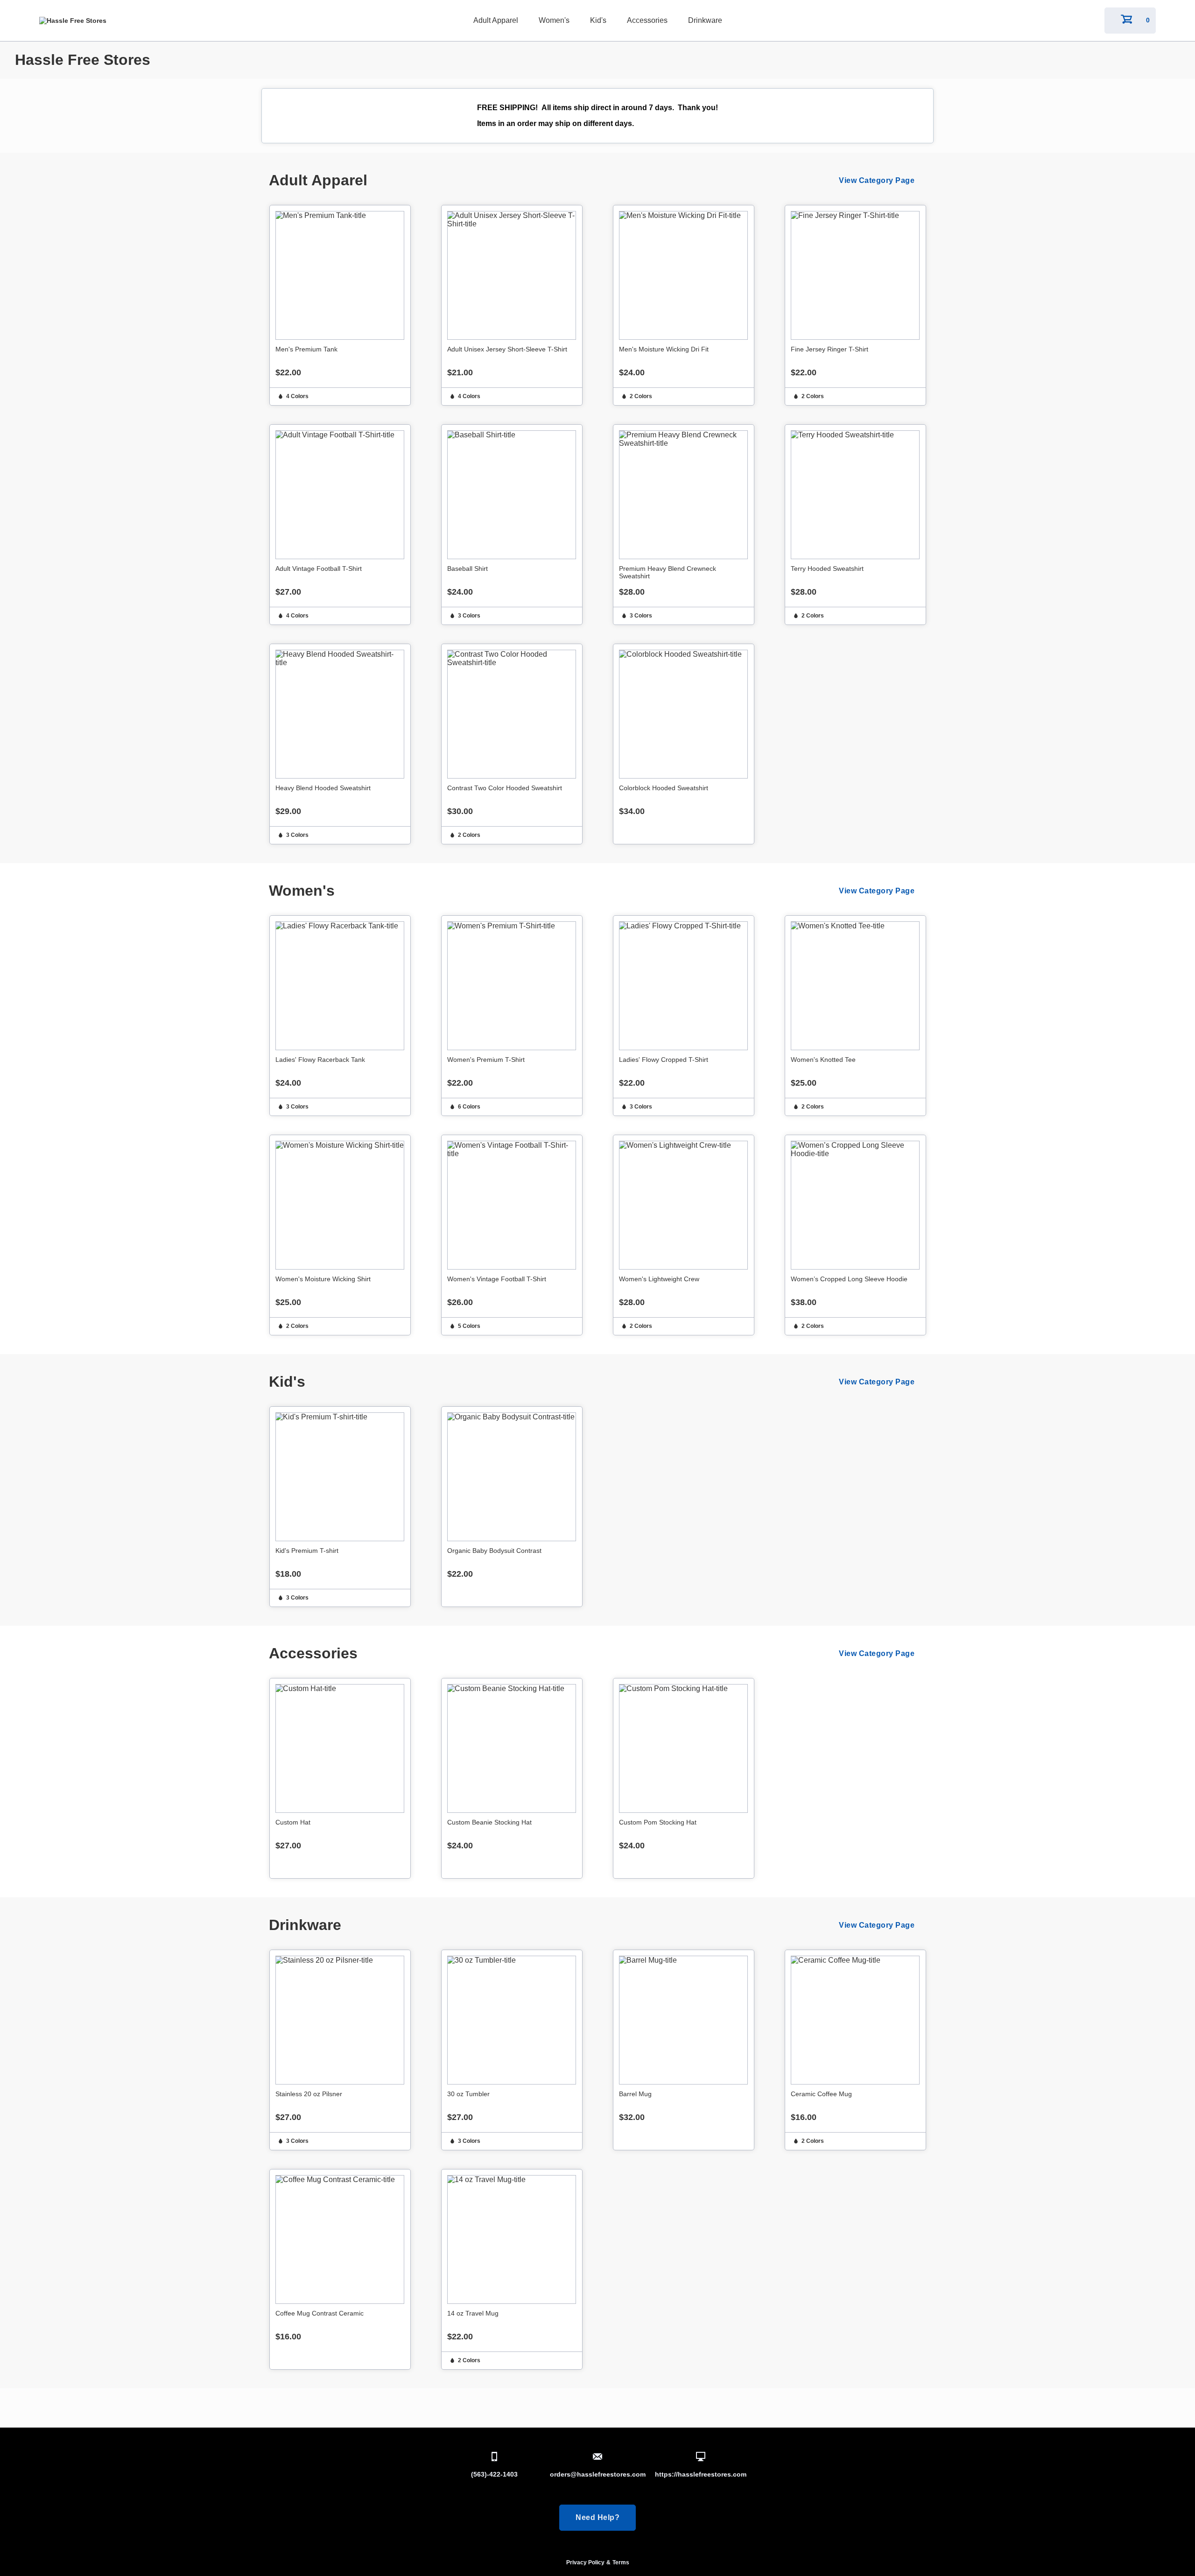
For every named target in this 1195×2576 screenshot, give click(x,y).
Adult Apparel (496, 20)
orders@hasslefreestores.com (598, 2474)
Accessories (647, 20)
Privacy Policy (585, 2562)
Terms (621, 2562)
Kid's (598, 20)
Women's (554, 20)
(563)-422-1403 (494, 2474)
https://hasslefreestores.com (701, 2474)
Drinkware (705, 20)
